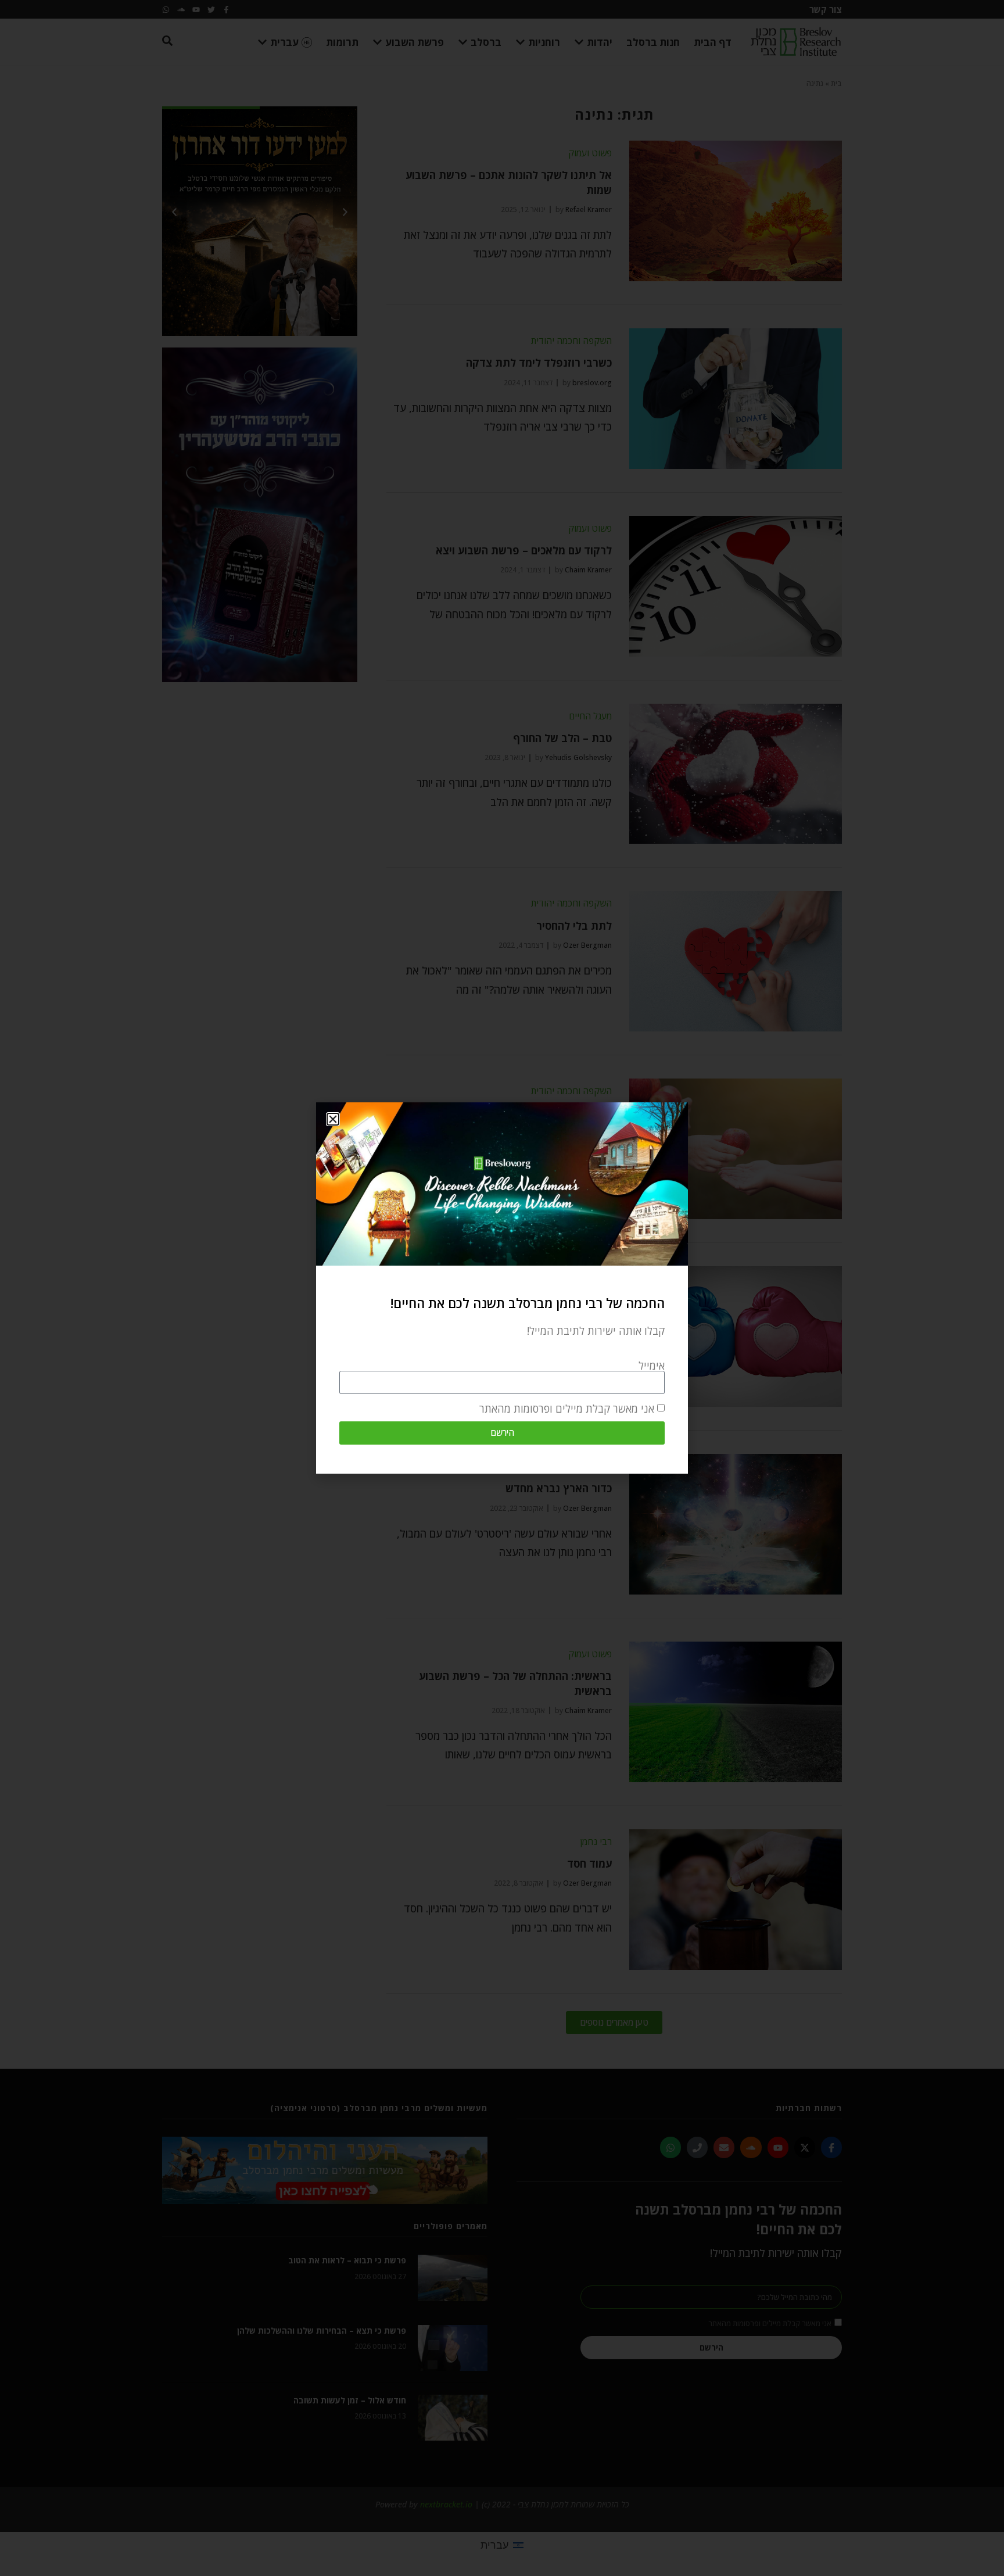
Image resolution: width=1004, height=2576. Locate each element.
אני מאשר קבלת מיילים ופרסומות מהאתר (567, 1409)
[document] (502, 1288)
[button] (333, 1119)
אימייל (652, 1366)
